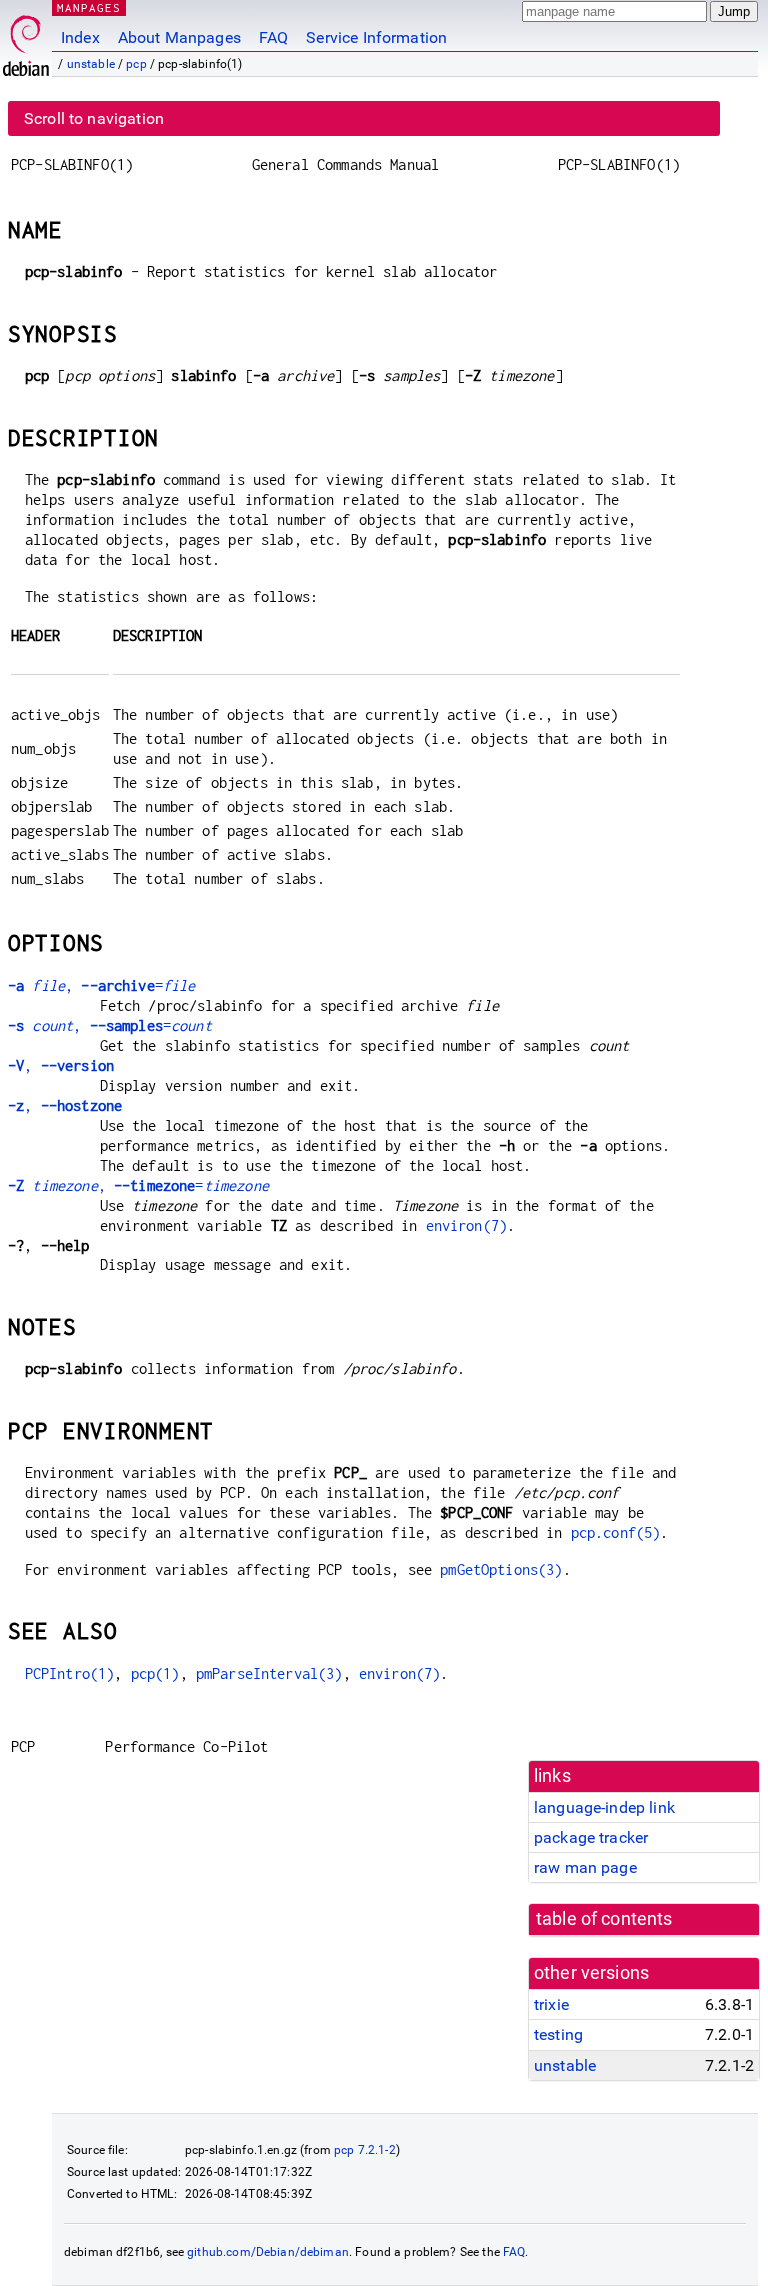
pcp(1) (155, 1673)
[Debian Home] (26, 40)
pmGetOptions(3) (501, 1569)
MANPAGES (89, 7)
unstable (91, 64)
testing (558, 2034)
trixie (551, 2004)
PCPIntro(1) (70, 1673)
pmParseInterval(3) (269, 1673)
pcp (136, 64)
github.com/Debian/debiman (268, 2252)
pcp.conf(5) (616, 1532)
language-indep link (604, 1807)
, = (102, 985)
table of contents (604, 1919)
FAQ (273, 37)
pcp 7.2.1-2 (365, 2150)
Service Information (376, 37)
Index (80, 37)
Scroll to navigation (94, 118)
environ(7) (467, 1225)
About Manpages (179, 37)
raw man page (585, 1867)
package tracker (591, 1837)
